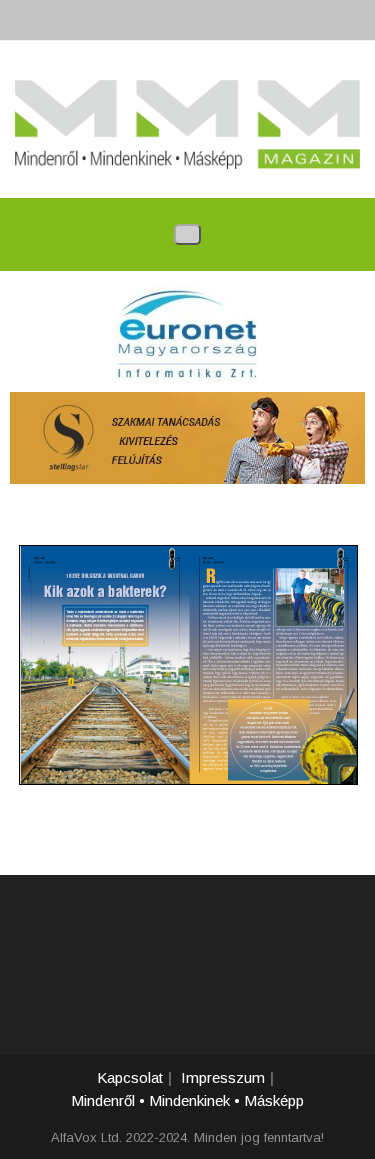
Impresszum (223, 1077)
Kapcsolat (130, 1077)
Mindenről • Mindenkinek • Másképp (187, 1100)
